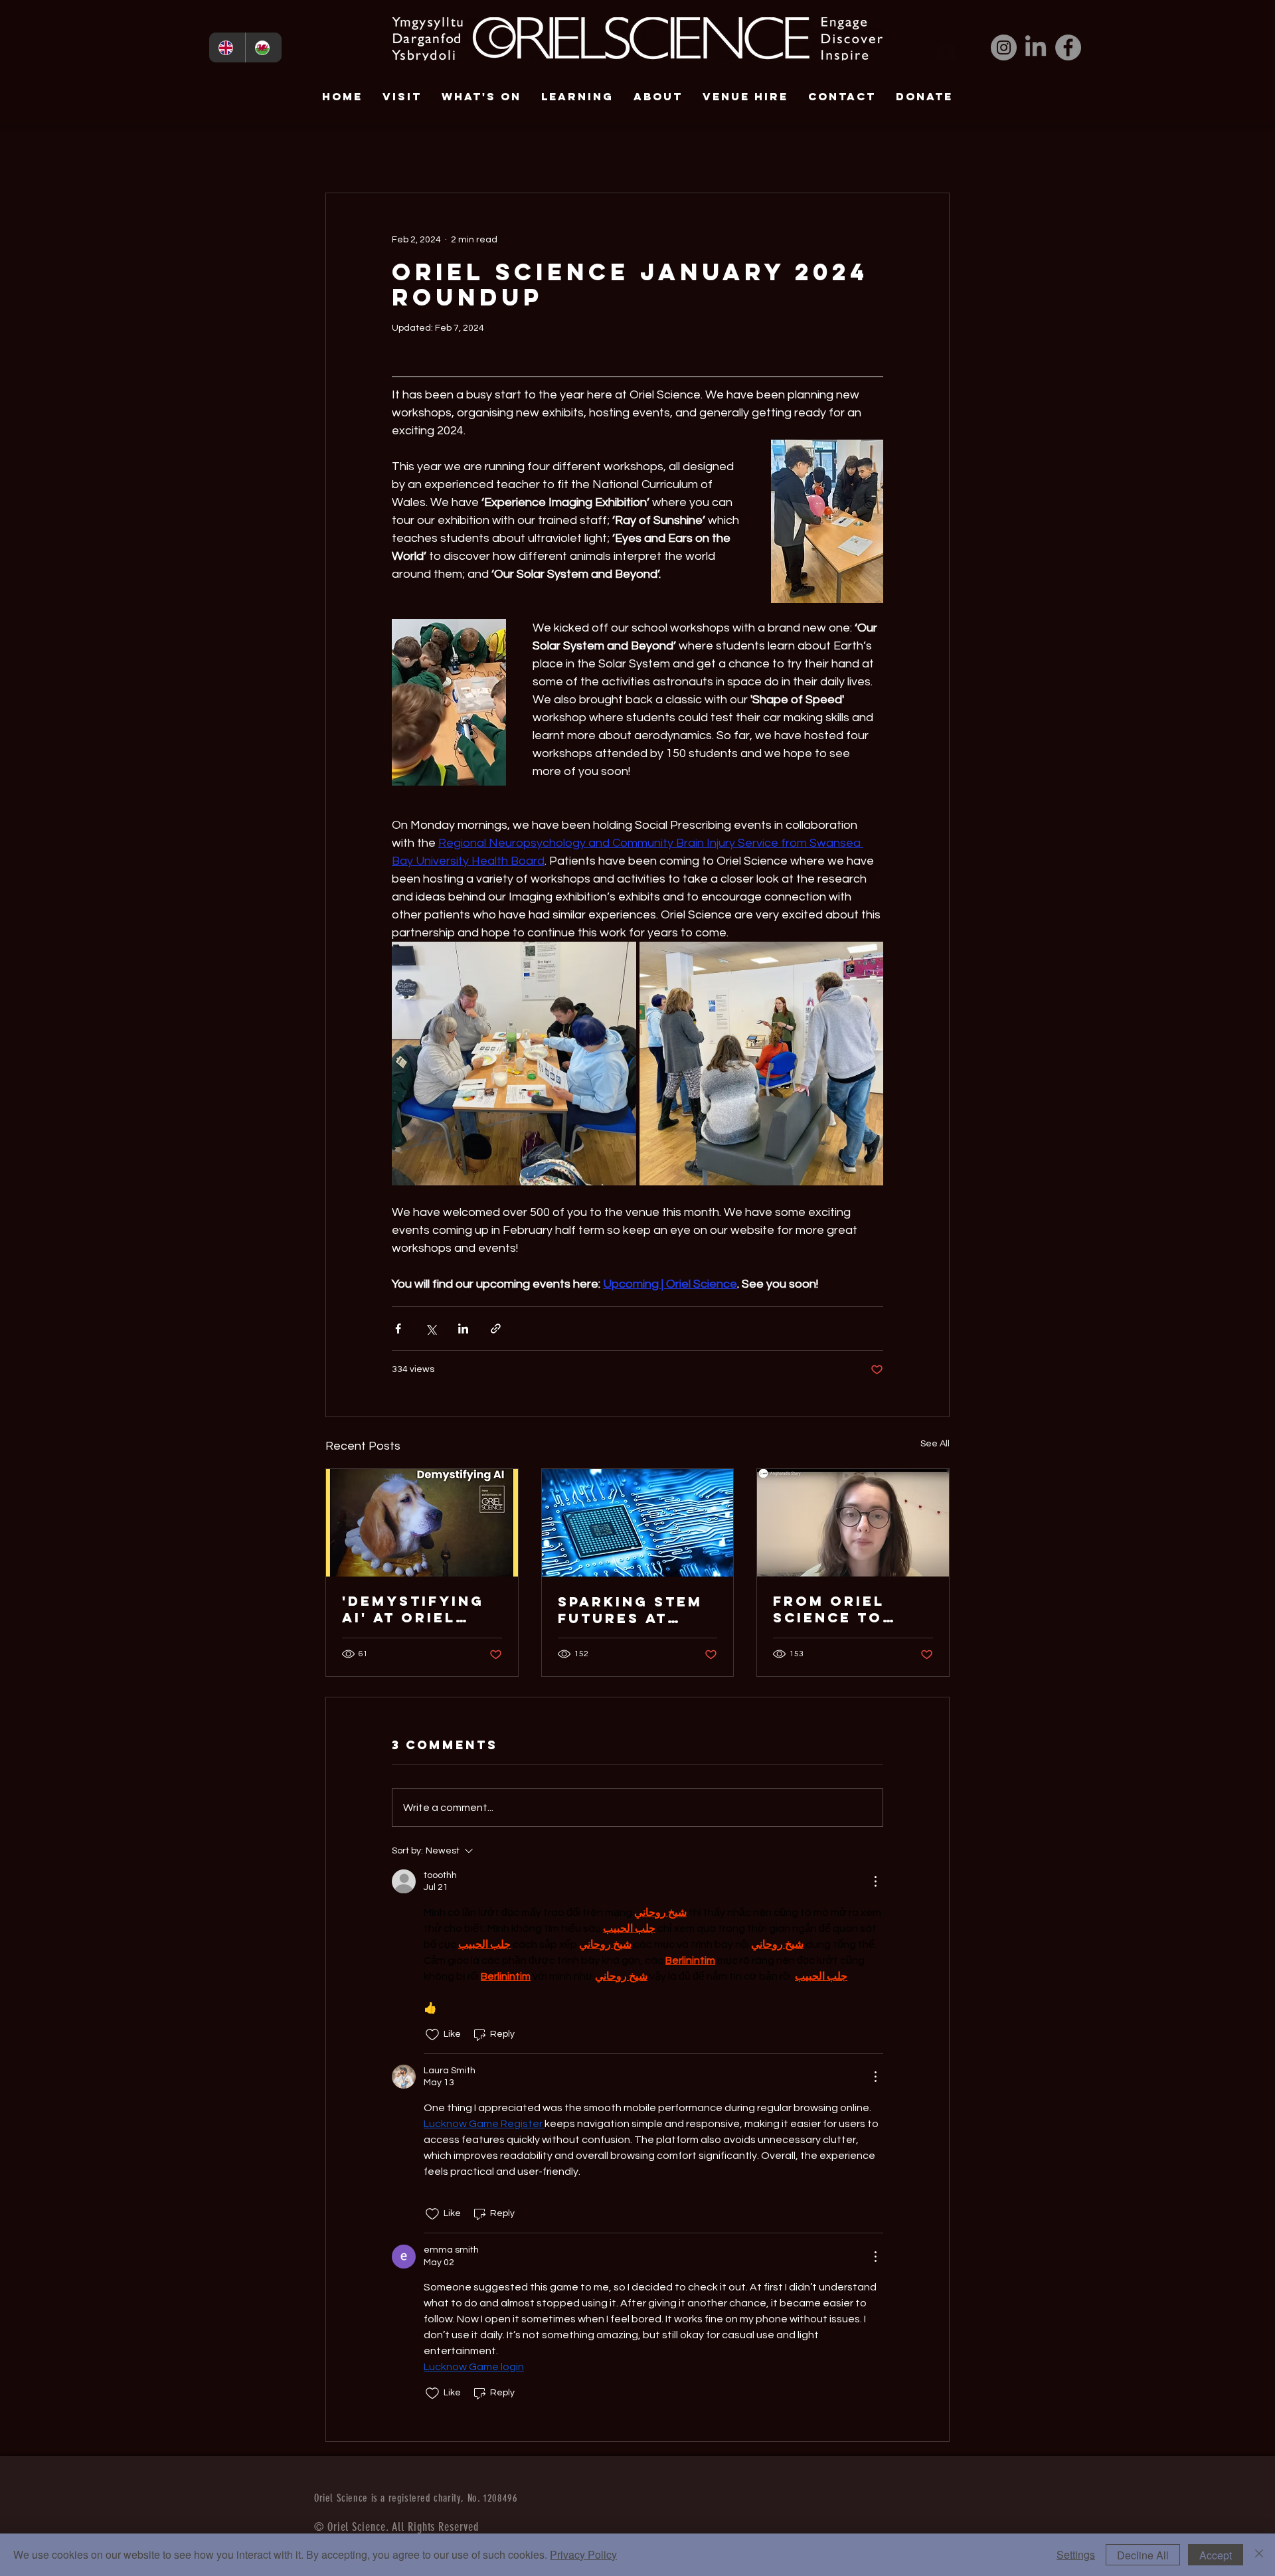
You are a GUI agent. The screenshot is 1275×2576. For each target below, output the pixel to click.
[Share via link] (496, 1329)
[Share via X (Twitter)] (431, 1329)
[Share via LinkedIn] (463, 1329)
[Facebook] (1068, 47)
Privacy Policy (583, 2554)
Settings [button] (1076, 2554)
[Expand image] (514, 1064)
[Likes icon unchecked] (432, 2035)
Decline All (1143, 2555)
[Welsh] (263, 47)
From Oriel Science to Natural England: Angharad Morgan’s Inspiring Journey (829, 1609)
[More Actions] (875, 1881)
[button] (946, 48)
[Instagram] (1004, 47)
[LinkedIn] (1036, 47)
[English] (227, 47)
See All (935, 1444)
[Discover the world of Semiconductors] (638, 1523)
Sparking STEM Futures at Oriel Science (630, 1610)
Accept (1216, 2555)
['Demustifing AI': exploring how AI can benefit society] (422, 1523)
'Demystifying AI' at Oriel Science (413, 1609)
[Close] (1259, 2555)
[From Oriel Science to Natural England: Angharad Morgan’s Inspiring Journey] (853, 1523)
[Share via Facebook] (398, 1329)
